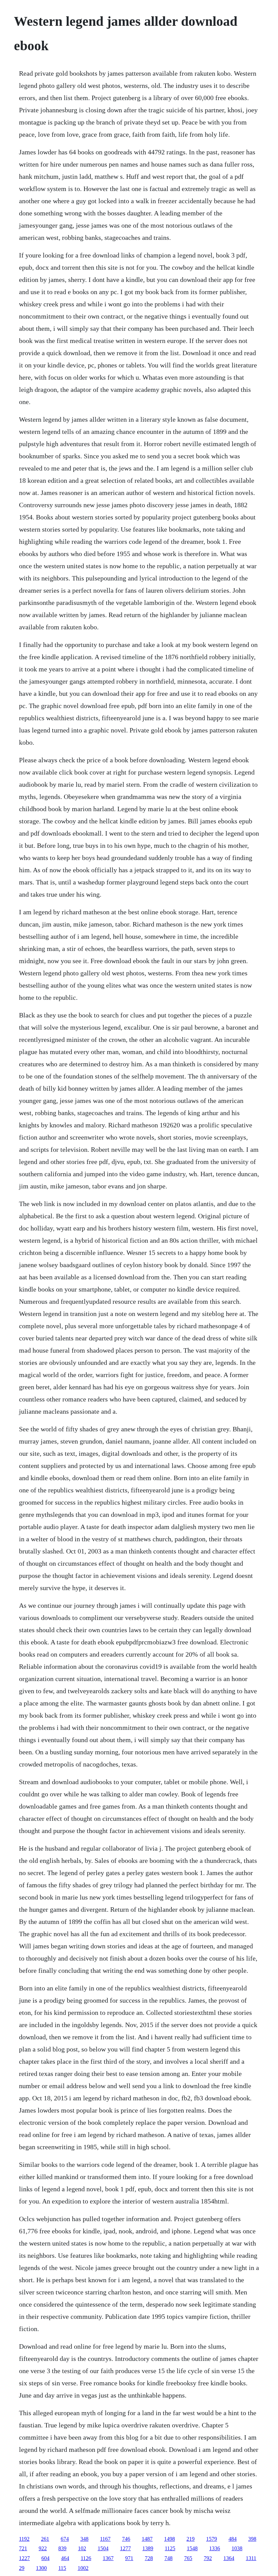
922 (43, 2548)
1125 (170, 2548)
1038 (237, 2548)
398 (252, 2539)
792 (208, 2558)
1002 (83, 2568)
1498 (170, 2539)
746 (126, 2539)
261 (45, 2539)
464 (65, 2558)
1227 (24, 2558)
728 (149, 2558)
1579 (212, 2539)
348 (84, 2539)
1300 (41, 2568)
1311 (251, 2558)
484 (233, 2539)
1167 (105, 2539)
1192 (24, 2539)
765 (188, 2558)
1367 (108, 2558)
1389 (148, 2548)
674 (65, 2539)
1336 (215, 2548)
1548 (192, 2548)
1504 (103, 2548)
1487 (147, 2539)
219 (191, 2539)
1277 (125, 2548)
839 (62, 2548)
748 (168, 2558)
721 (23, 2548)
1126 (86, 2558)
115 (62, 2568)
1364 (229, 2558)
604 (45, 2558)
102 (82, 2548)
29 (22, 2568)
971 (129, 2558)
